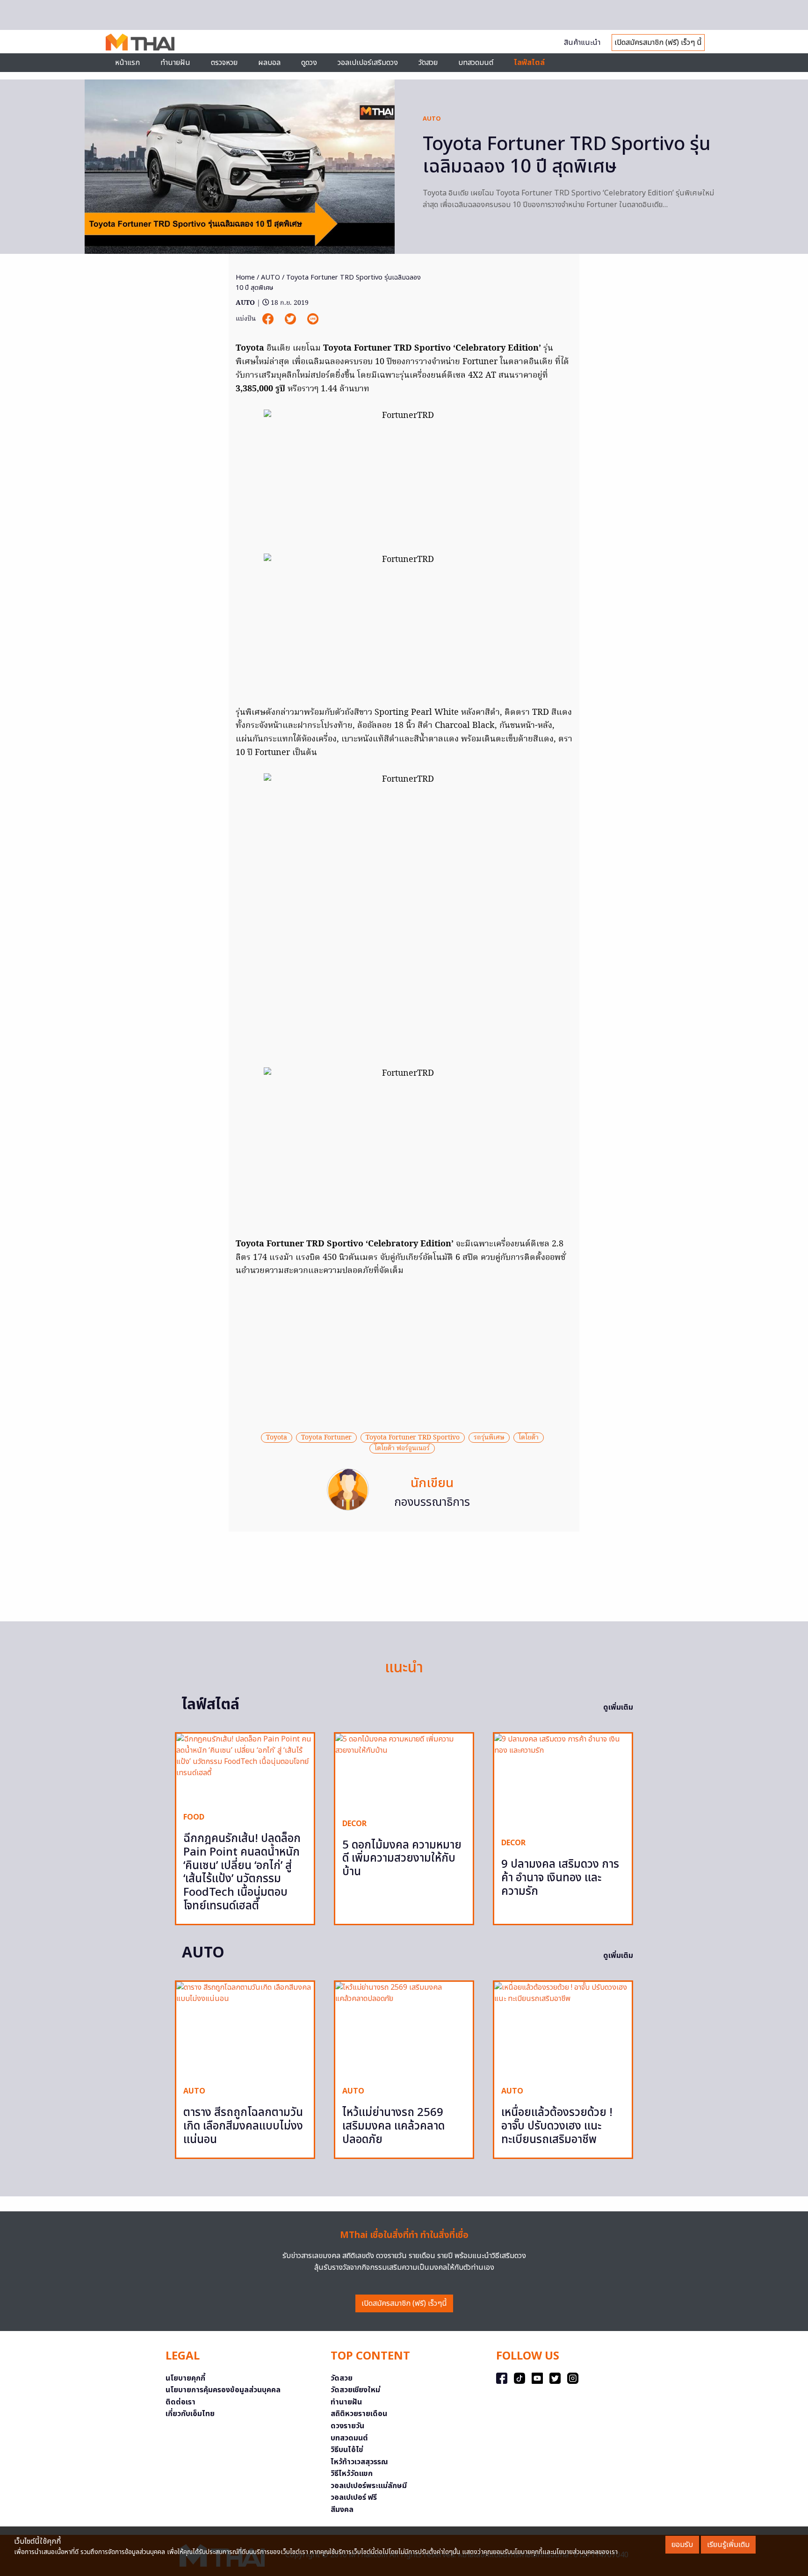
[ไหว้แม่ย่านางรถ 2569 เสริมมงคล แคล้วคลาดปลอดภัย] (404, 2030)
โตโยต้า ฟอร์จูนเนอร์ (402, 1448)
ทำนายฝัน (175, 63)
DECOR (354, 1824)
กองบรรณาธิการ (432, 1503)
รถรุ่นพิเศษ (489, 1438)
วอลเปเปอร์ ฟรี (354, 2497)
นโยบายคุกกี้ (185, 2378)
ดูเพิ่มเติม (618, 1707)
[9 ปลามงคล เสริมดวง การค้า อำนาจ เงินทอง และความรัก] (563, 1782)
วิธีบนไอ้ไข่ (347, 2450)
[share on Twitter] (291, 319)
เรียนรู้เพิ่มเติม (728, 2545)
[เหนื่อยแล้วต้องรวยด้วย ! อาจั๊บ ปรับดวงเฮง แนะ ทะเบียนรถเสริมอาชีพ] (563, 2030)
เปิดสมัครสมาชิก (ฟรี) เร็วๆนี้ (404, 2303)
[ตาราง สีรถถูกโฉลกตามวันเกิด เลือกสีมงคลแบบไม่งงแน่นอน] (245, 2030)
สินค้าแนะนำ (582, 43)
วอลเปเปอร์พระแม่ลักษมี (369, 2486)
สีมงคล (342, 2510)
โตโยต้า (529, 1438)
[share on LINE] (313, 319)
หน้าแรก (127, 63)
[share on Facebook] (269, 319)
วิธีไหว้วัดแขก (352, 2474)
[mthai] (140, 42)
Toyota (277, 1438)
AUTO (432, 119)
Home (245, 277)
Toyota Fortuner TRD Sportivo (413, 1438)
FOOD (194, 1817)
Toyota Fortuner (326, 1438)
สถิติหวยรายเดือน (359, 2414)
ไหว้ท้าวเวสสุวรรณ (359, 2462)
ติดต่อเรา (180, 2402)
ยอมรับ (682, 2545)
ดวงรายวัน (347, 2426)
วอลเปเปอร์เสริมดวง (368, 63)
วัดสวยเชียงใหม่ (355, 2390)
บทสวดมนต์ (476, 63)
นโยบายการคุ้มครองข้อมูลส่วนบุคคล (223, 2390)
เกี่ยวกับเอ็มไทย (190, 2414)
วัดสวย (428, 63)
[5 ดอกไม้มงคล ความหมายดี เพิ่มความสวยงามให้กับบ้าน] (404, 1772)
